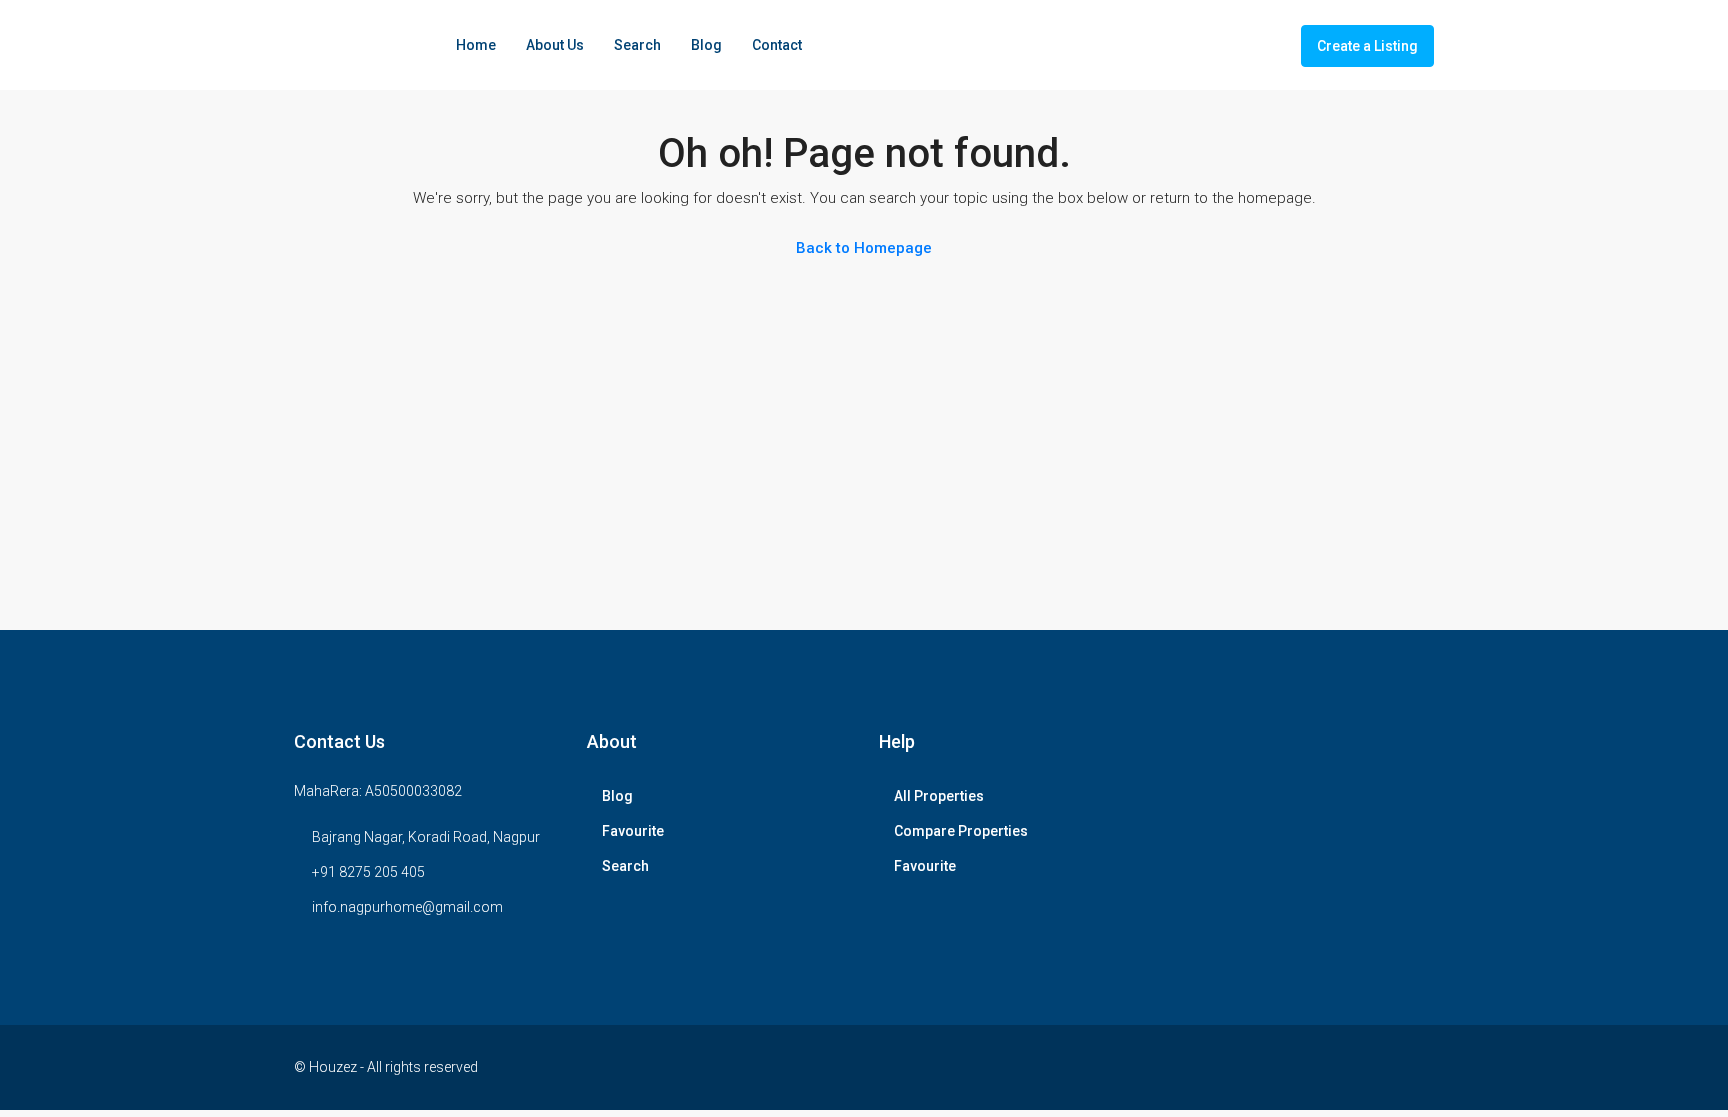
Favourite (633, 831)
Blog (706, 45)
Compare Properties (961, 831)
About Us (555, 45)
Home (476, 45)
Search (637, 45)
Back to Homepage (864, 248)
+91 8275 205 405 (368, 872)
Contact (777, 45)
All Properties (939, 796)
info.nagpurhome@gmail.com (407, 907)
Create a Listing (1367, 46)
